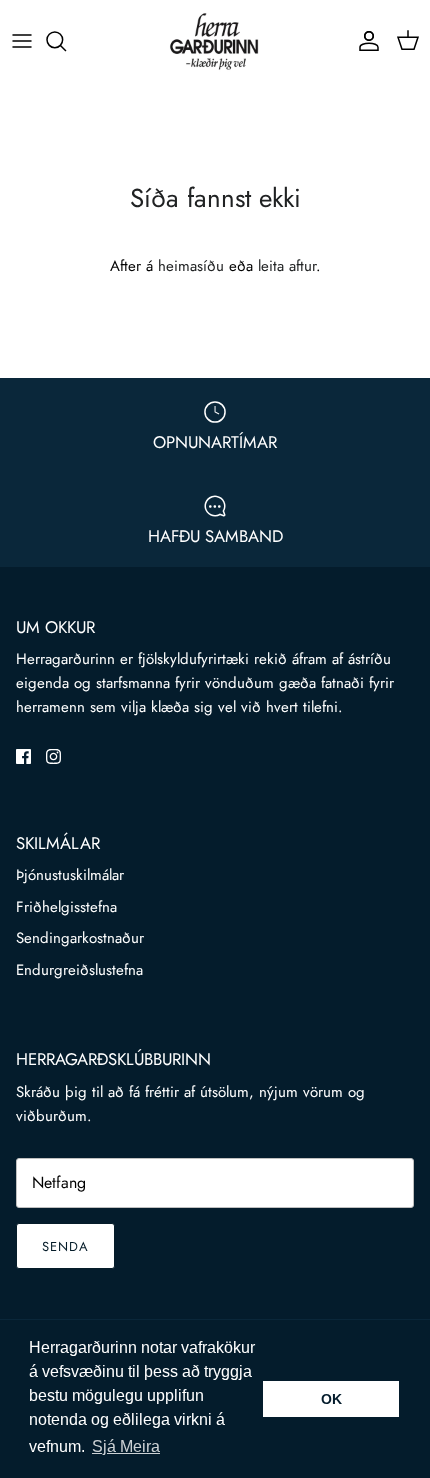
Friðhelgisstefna (66, 907)
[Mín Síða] (364, 41)
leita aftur (287, 266)
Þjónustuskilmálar (70, 875)
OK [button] (331, 1399)
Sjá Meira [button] (126, 1446)
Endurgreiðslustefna (79, 970)
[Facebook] (23, 756)
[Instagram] (53, 756)
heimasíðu (191, 266)
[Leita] (66, 41)
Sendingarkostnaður (80, 938)
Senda (65, 1246)
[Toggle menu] (22, 41)
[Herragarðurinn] (215, 41)
